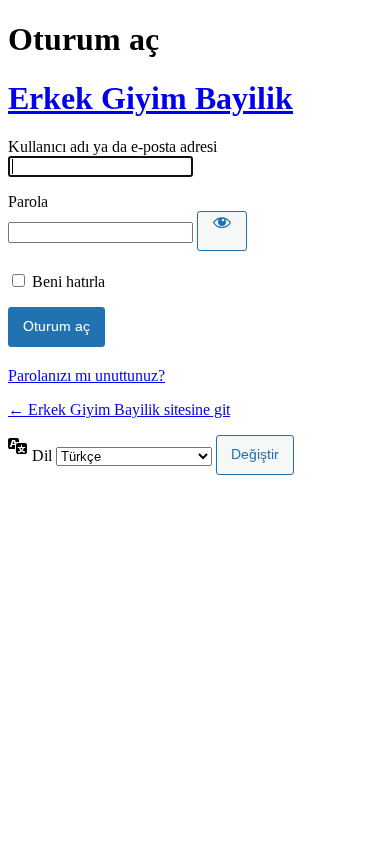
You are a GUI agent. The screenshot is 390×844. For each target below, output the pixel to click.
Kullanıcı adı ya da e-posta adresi (112, 146)
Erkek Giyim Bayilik (150, 98)
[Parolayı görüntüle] (222, 231)
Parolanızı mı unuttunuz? (86, 375)
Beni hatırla (68, 281)
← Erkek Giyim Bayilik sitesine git (119, 409)
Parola (28, 201)
